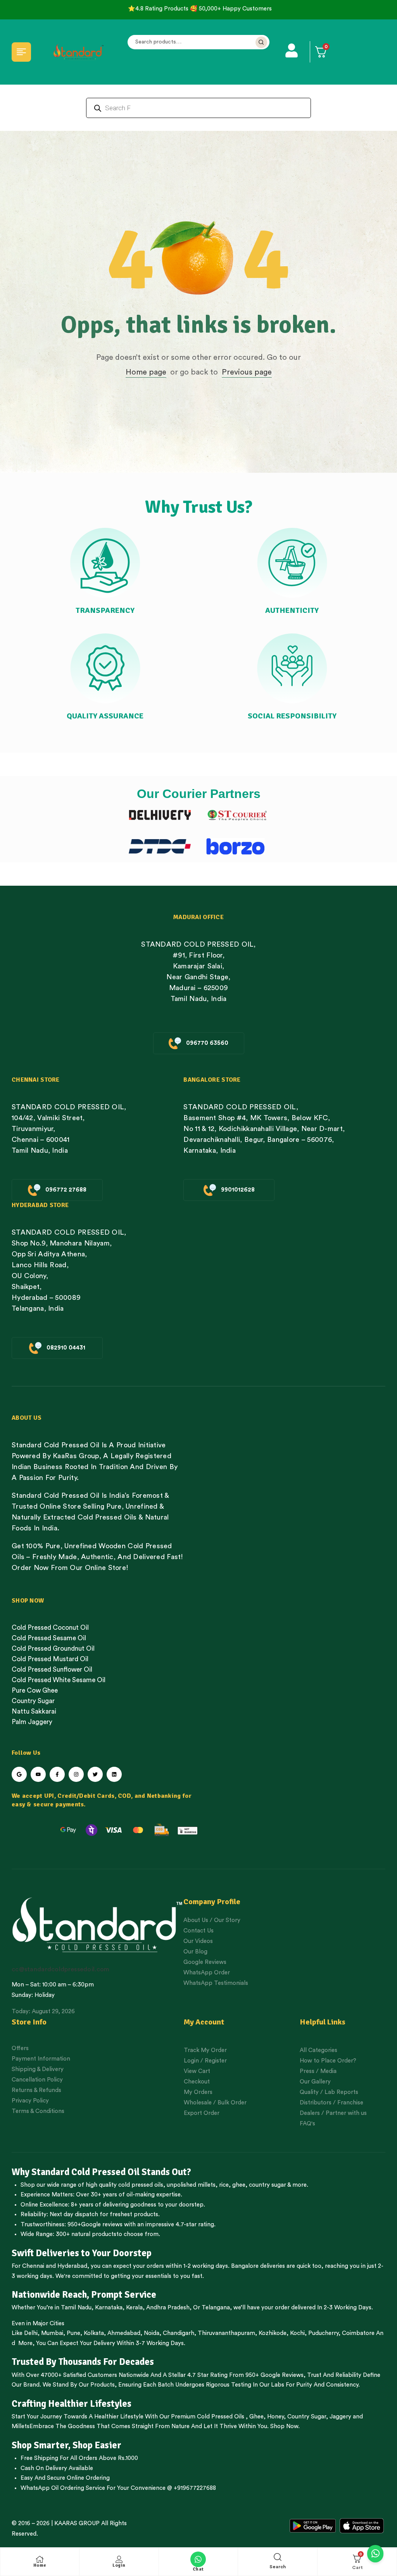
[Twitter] (95, 1774)
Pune (73, 2333)
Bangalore (245, 2266)
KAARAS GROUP (77, 2523)
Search (261, 42)
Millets (21, 2426)
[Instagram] (76, 1774)
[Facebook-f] (57, 1774)
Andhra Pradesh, (169, 2308)
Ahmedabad (124, 2333)
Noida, (153, 2333)
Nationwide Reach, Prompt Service (84, 2295)
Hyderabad (72, 2266)
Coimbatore (358, 2333)
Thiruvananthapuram (226, 2333)
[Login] (119, 2559)
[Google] (19, 1774)
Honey (275, 2417)
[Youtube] (38, 1774)
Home (40, 2565)
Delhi (31, 2333)
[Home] (40, 2559)
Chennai (33, 2266)
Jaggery (340, 2417)
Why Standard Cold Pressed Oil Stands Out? (101, 2172)
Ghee (256, 2417)
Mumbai (52, 2333)
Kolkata (94, 2333)
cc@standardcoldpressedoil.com (60, 1969)
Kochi (297, 2333)
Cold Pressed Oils (221, 2417)
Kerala (134, 2308)
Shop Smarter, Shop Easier (66, 2445)
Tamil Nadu (76, 2308)
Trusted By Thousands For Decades (83, 2362)
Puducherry (323, 2333)
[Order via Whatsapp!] (375, 2554)
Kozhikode (273, 2333)
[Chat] (198, 2559)
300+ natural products (86, 2234)
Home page (146, 372)
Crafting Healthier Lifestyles (72, 2404)
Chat (198, 2569)
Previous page (247, 372)
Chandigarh (179, 2333)
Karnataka (109, 2308)
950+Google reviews (95, 2225)
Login (119, 2565)
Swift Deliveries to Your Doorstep (82, 2253)
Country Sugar (307, 2417)
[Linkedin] (114, 1774)
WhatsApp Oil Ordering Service (63, 2488)
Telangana (216, 2308)
